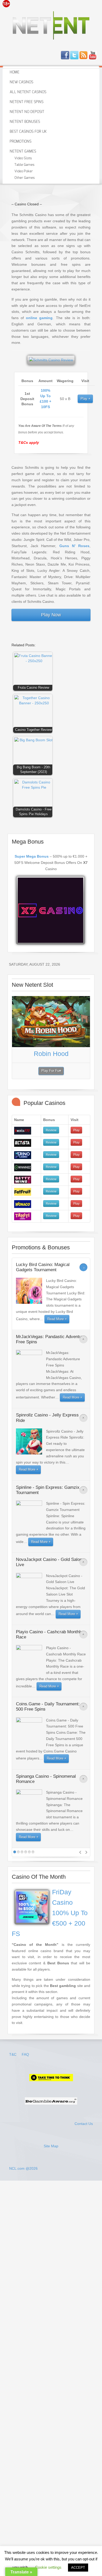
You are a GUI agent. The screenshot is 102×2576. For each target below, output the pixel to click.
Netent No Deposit (27, 112)
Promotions (21, 142)
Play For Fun (51, 1071)
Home (15, 72)
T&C (13, 2054)
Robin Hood (51, 1054)
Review (51, 1130)
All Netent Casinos (28, 92)
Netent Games (23, 151)
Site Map (51, 2146)
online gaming (39, 318)
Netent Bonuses (25, 122)
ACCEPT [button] (78, 2568)
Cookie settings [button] (48, 2567)
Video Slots (23, 158)
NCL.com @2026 (23, 2168)
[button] (34, 673)
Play (84, 399)
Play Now (51, 615)
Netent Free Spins (27, 102)
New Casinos (21, 82)
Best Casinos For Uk (28, 132)
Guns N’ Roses (74, 546)
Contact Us (84, 2124)
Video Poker (24, 171)
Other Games (25, 178)
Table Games (24, 165)
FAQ (25, 2054)
